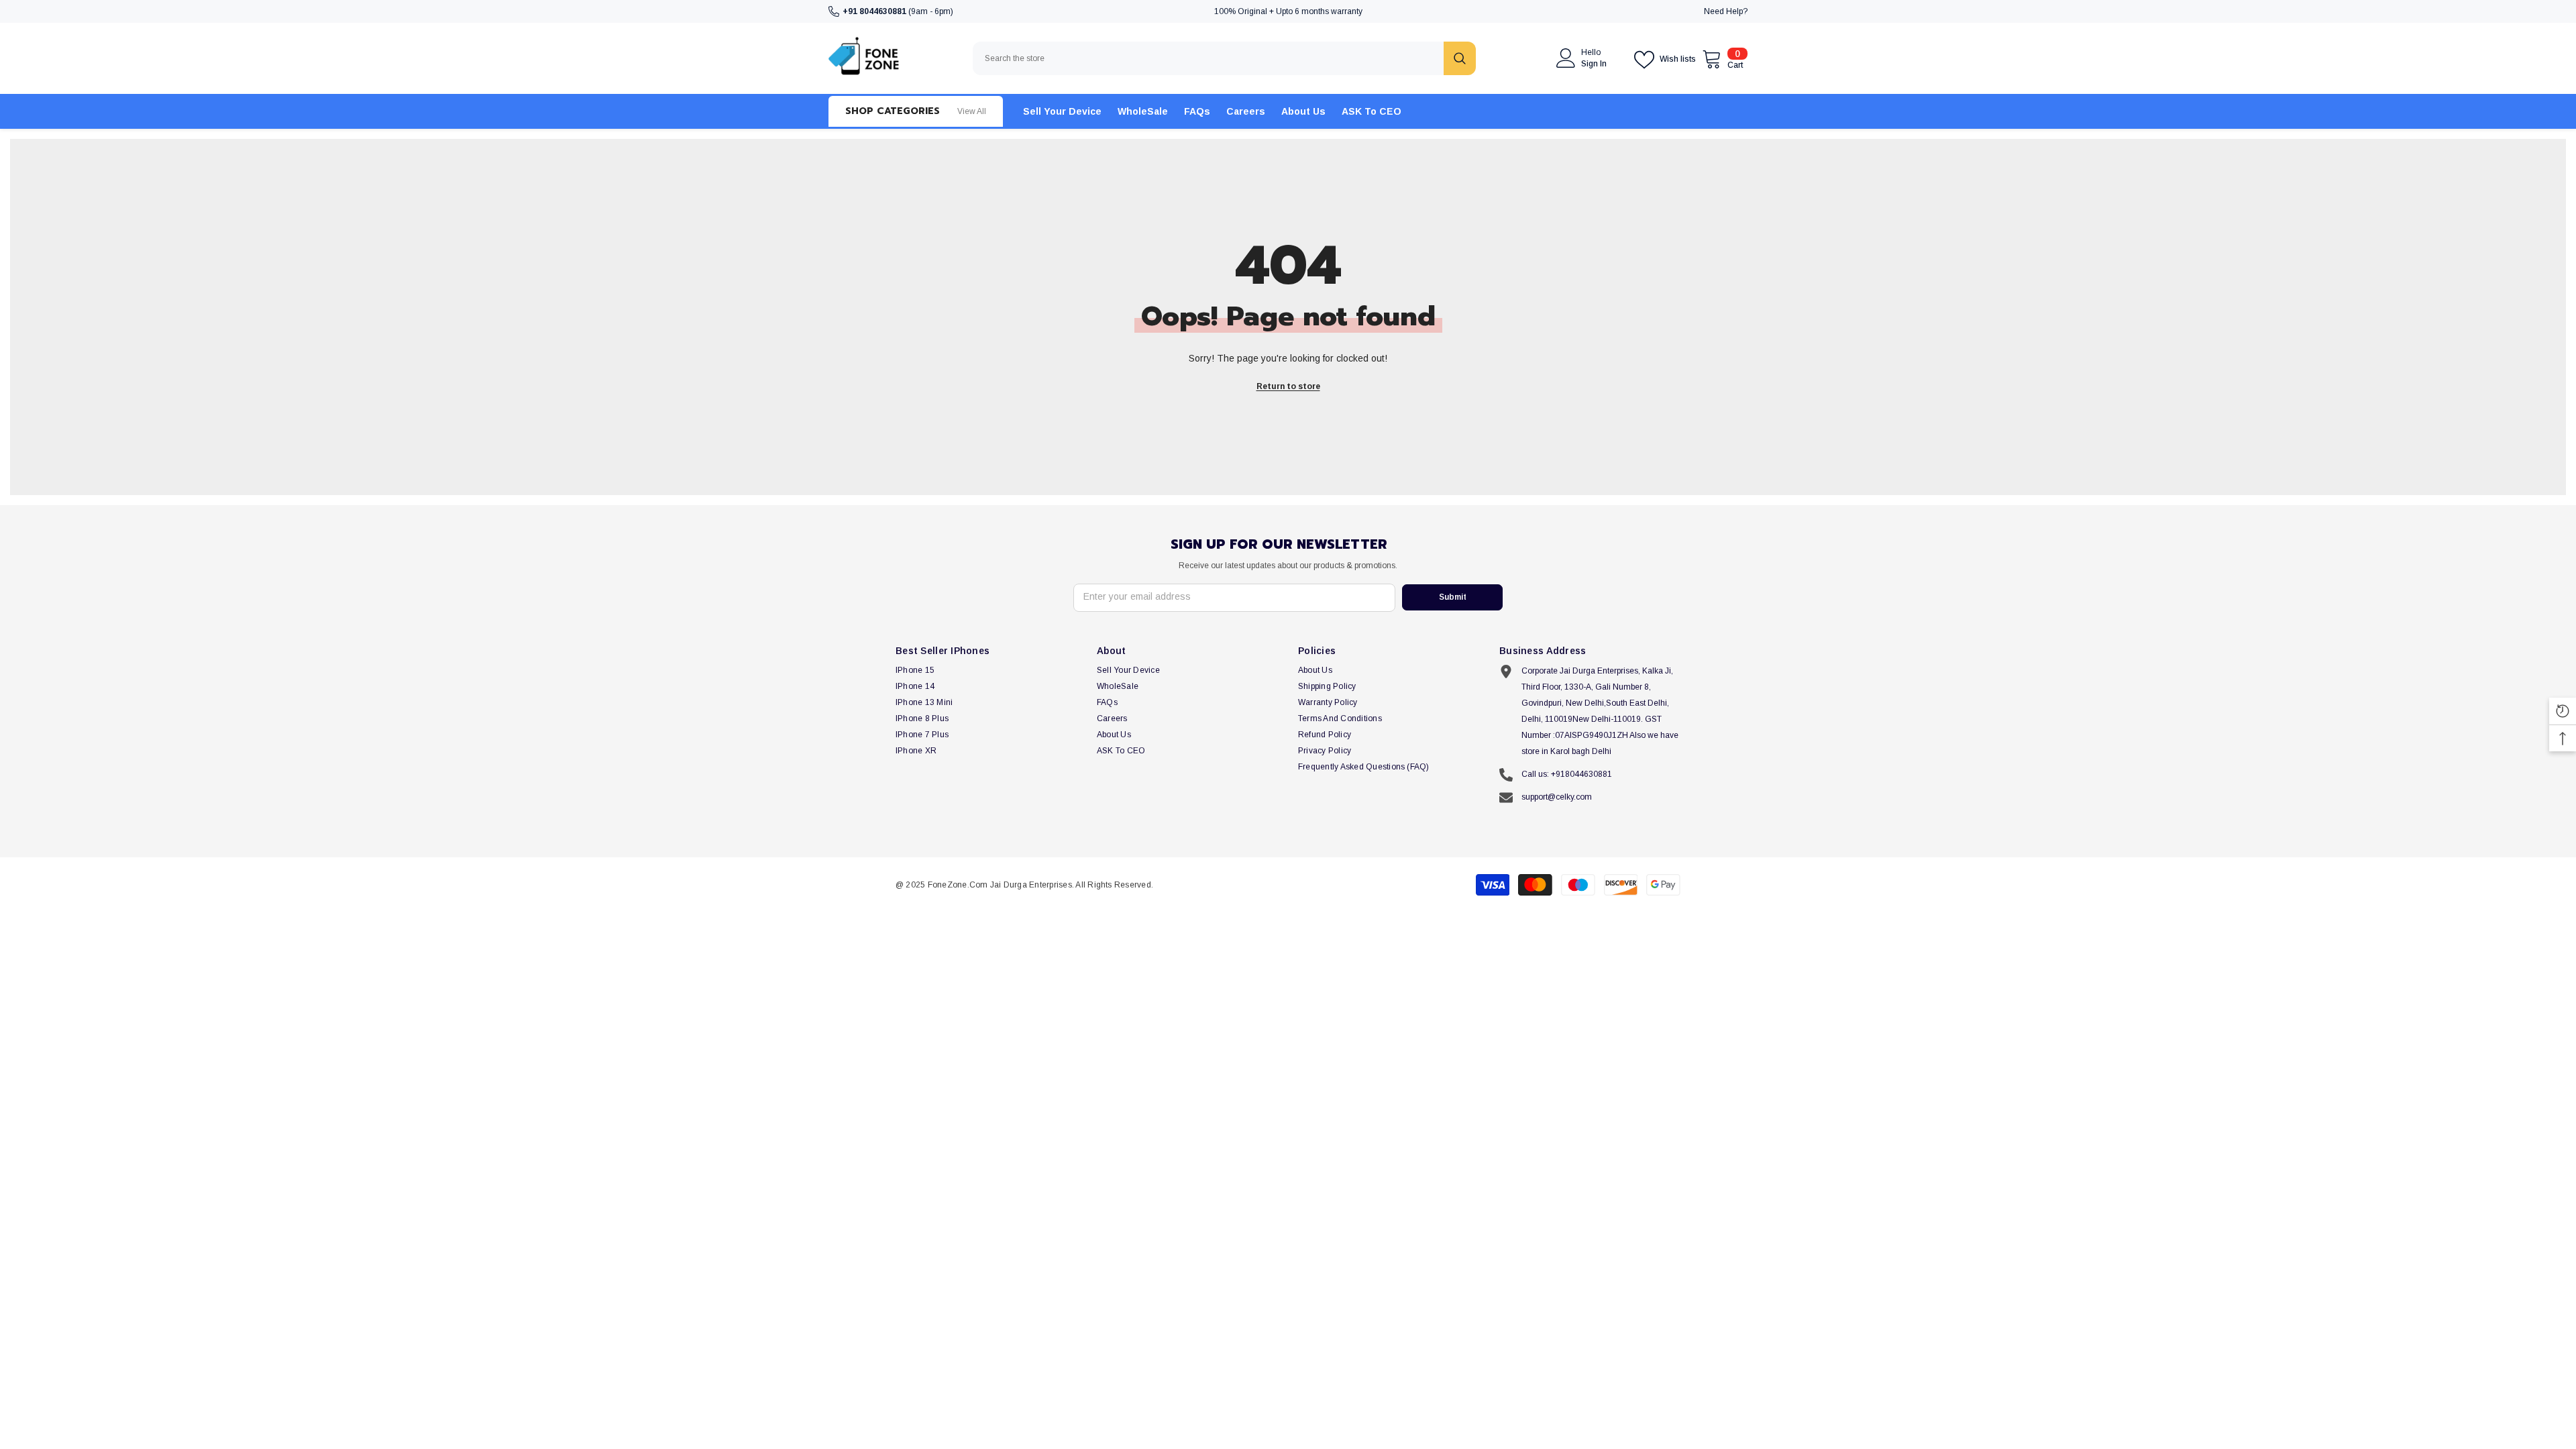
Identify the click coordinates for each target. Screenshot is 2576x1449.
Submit (1453, 597)
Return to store (1288, 386)
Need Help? (1726, 11)
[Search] (1224, 58)
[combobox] (1208, 58)
